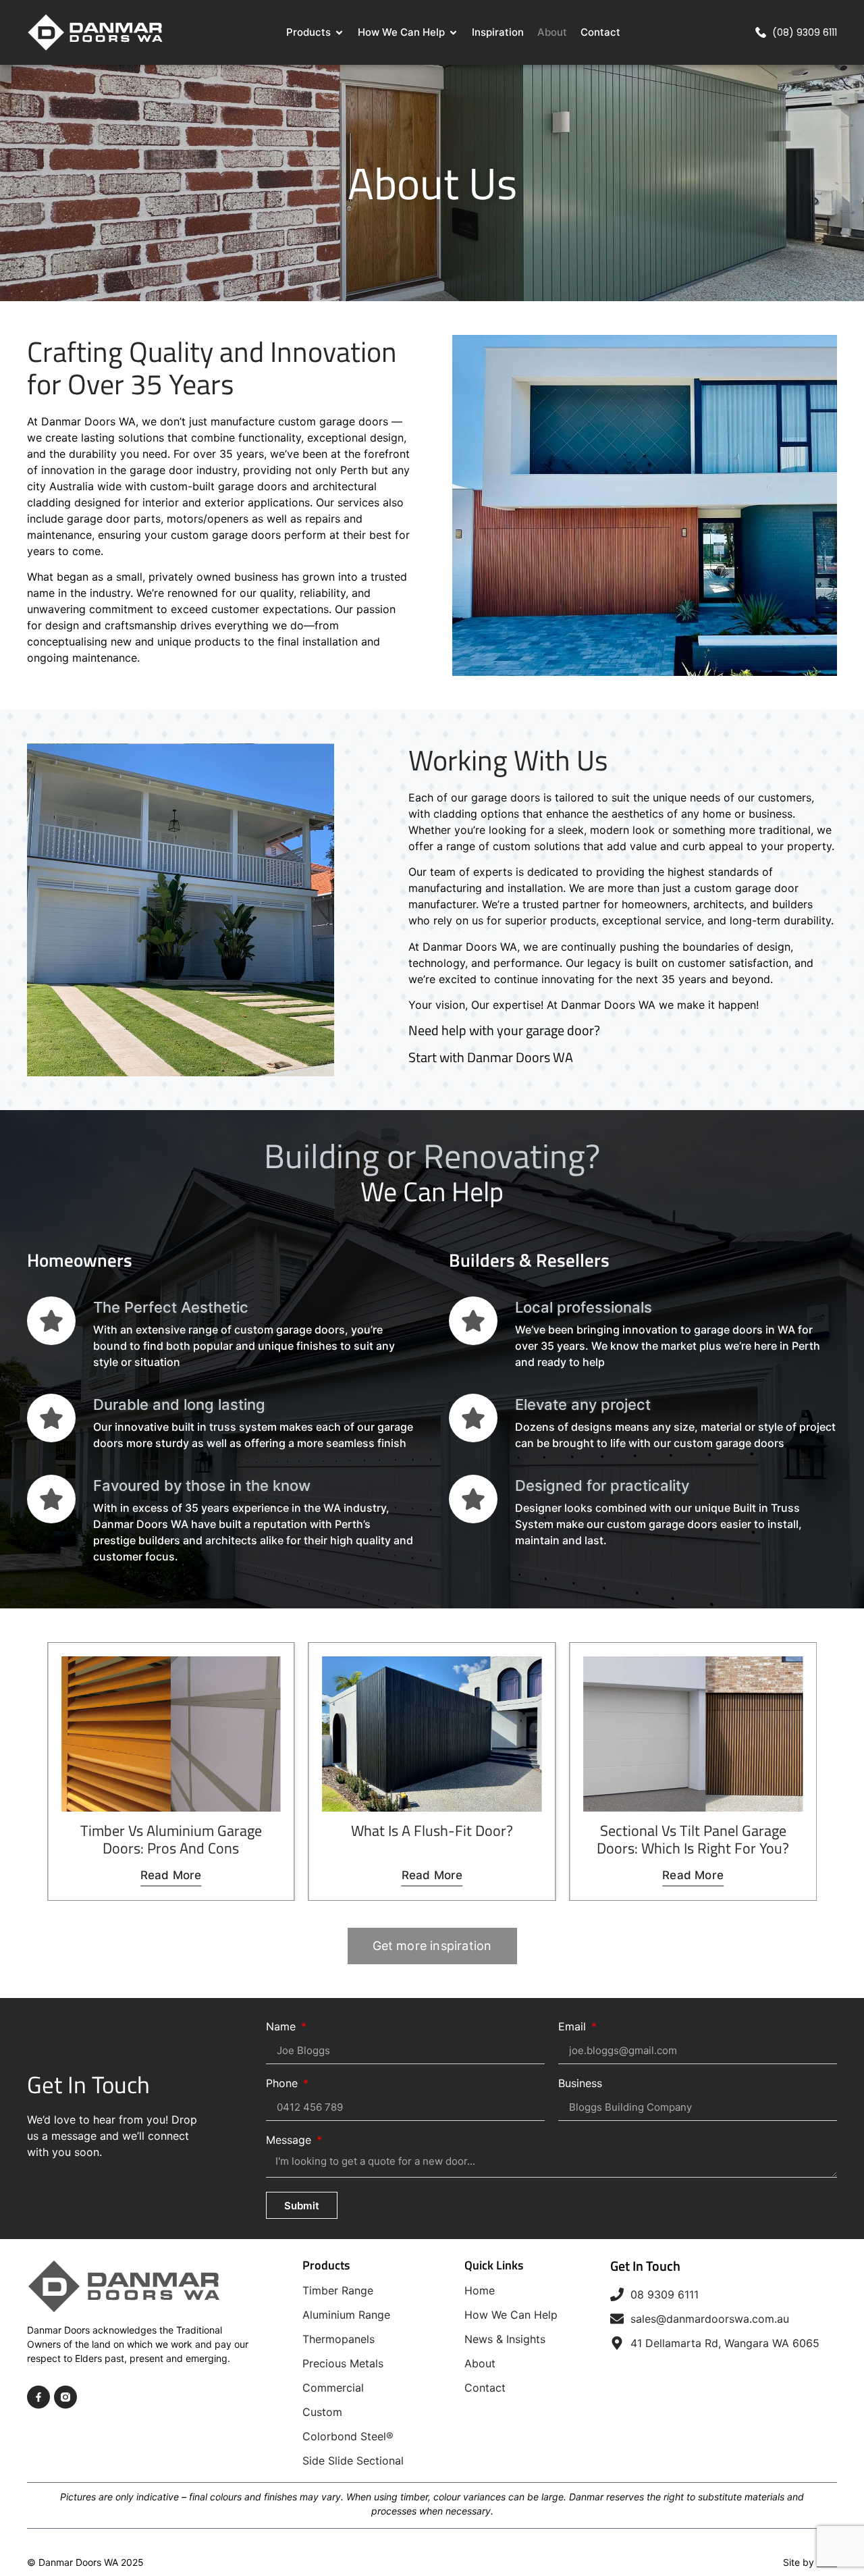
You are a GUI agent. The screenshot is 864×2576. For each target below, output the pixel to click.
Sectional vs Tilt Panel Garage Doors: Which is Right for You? (432, 1839)
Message (290, 2140)
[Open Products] (339, 33)
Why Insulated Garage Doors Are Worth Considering (693, 1839)
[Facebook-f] (38, 2397)
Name (282, 2027)
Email (574, 2027)
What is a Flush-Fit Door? (171, 1831)
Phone (283, 2084)
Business (580, 2084)
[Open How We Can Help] (453, 33)
